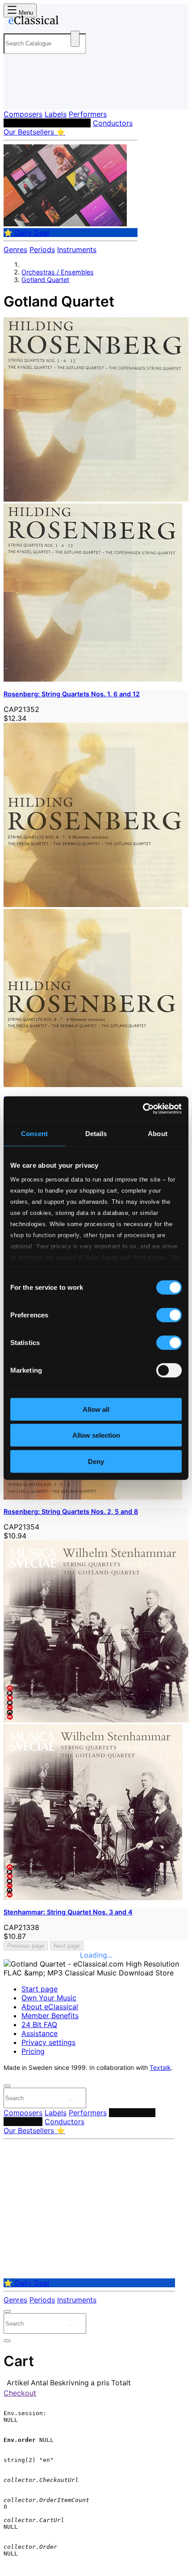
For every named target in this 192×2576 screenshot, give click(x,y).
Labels (56, 114)
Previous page (26, 1946)
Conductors (113, 123)
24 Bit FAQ (39, 2024)
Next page (67, 1946)
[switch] (169, 1315)
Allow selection (96, 1435)
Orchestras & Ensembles (47, 123)
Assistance (40, 2033)
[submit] (71, 2100)
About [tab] (158, 1133)
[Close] (7, 2086)
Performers (88, 114)
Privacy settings (48, 2042)
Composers (23, 114)
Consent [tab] (34, 1133)
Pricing (33, 2051)
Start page (40, 1989)
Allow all (96, 1409)
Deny (96, 1461)
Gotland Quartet (45, 280)
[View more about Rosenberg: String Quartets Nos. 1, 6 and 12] (96, 499)
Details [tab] (96, 1133)
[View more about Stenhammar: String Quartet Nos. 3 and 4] (96, 1720)
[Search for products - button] (75, 39)
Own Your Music (49, 1998)
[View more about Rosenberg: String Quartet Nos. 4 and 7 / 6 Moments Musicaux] (96, 904)
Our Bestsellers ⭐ (34, 132)
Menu (25, 13)
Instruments (77, 249)
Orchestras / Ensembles (58, 272)
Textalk (160, 2068)
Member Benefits (50, 2016)
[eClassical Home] (94, 22)
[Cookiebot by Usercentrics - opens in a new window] (143, 1109)
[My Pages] (16, 96)
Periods (42, 249)
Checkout (20, 2393)
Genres (15, 249)
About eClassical (50, 2007)
